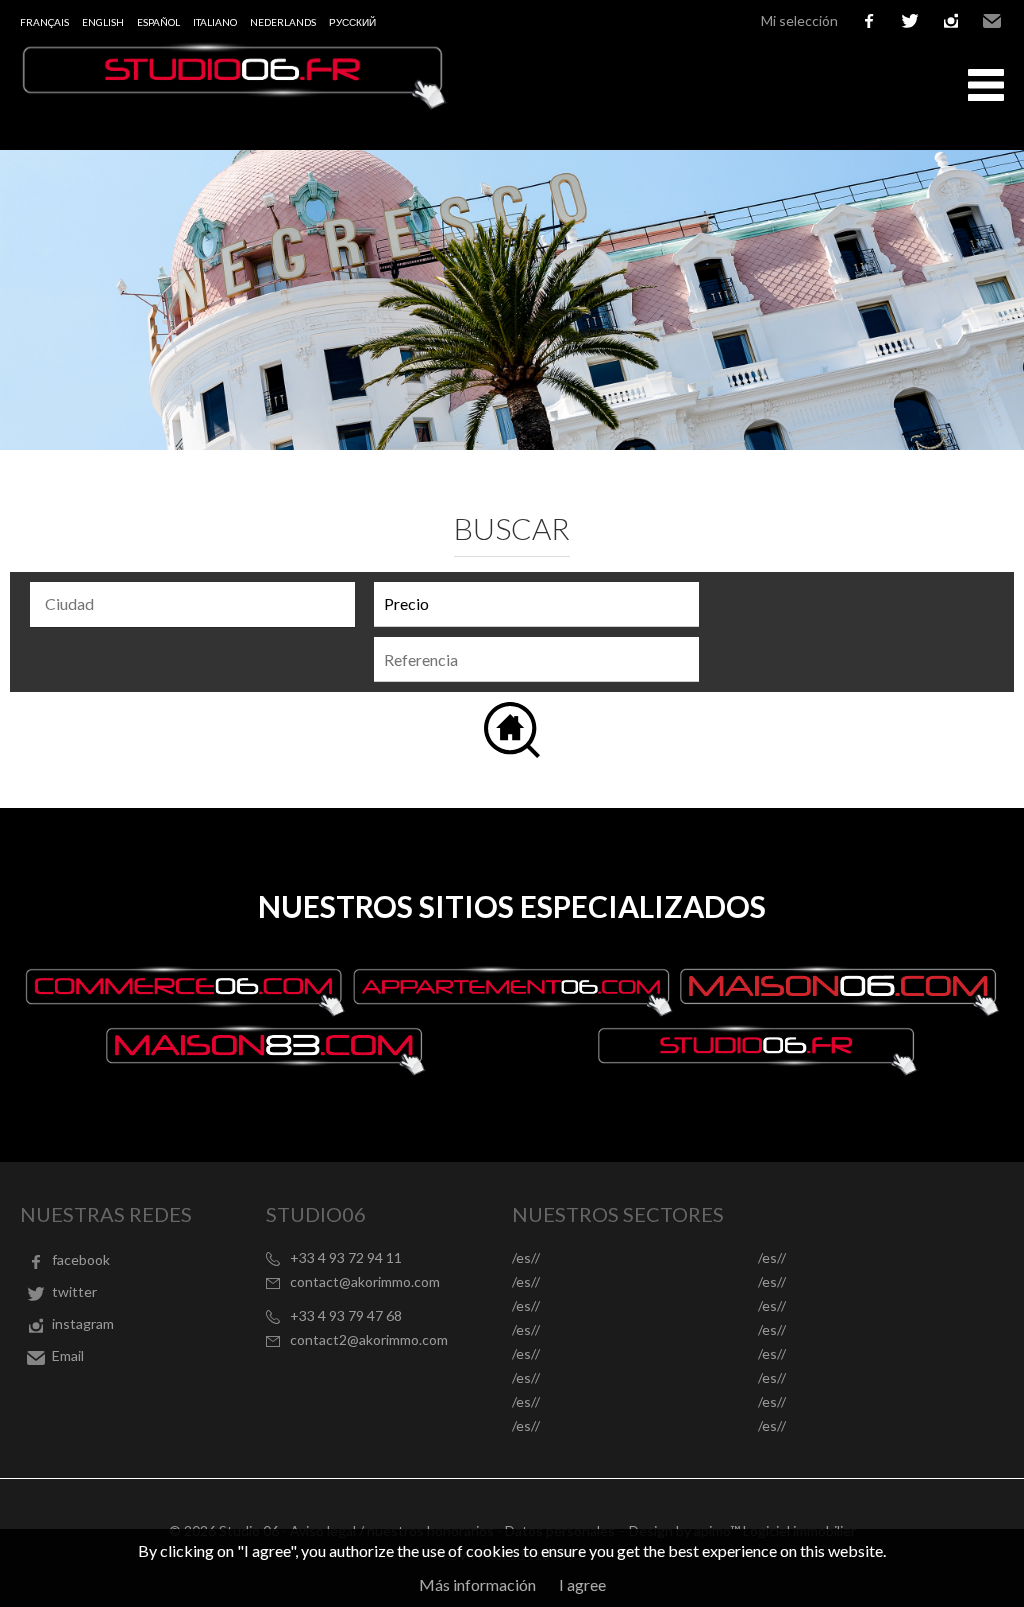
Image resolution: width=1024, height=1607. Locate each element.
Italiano (215, 22)
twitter (910, 21)
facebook (869, 21)
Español (158, 22)
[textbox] (197, 604)
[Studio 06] (235, 103)
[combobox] (192, 604)
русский (352, 22)
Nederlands (283, 22)
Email (992, 21)
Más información (477, 1584)
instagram (951, 21)
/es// (526, 1257)
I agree (582, 1584)
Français (44, 22)
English (103, 22)
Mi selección (799, 20)
